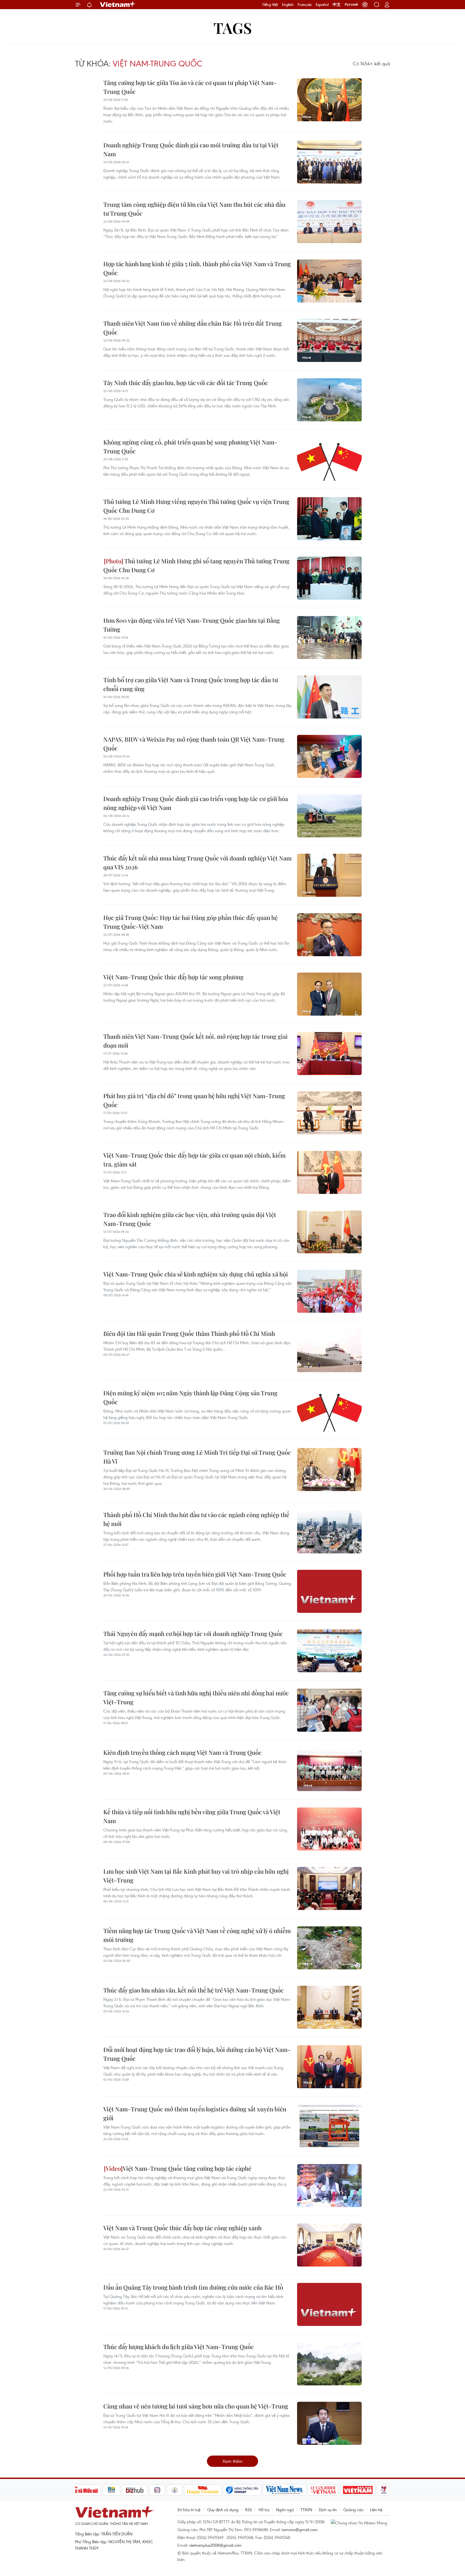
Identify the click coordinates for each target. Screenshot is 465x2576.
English (288, 5)
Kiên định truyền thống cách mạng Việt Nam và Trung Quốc (182, 1752)
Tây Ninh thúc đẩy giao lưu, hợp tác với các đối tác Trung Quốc (186, 383)
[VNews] (384, 2490)
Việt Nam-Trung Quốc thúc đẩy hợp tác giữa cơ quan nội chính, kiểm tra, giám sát (195, 1160)
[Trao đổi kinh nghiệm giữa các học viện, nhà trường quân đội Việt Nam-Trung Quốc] (329, 1232)
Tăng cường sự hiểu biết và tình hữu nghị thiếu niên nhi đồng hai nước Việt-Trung (196, 1697)
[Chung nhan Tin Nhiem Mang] (360, 2522)
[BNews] (112, 2490)
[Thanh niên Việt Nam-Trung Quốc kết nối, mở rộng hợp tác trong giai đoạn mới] (329, 1054)
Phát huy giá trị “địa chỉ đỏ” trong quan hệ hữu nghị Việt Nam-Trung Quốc (194, 1100)
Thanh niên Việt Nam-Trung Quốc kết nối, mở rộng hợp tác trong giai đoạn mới (195, 1041)
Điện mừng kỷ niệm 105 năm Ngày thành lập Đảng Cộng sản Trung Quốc (190, 1397)
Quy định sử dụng (223, 2510)
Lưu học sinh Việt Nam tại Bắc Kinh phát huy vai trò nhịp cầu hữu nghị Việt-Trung (196, 1876)
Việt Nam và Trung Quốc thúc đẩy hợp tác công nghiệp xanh (182, 2228)
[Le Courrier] (323, 2490)
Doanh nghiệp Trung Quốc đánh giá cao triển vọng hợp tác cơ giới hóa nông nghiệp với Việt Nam (196, 803)
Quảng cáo (353, 2510)
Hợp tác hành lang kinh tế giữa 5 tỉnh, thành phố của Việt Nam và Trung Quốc (197, 268)
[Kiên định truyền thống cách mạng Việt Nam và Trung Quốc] (329, 1770)
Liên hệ (376, 2510)
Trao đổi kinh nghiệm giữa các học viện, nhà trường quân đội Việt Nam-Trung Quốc (190, 1219)
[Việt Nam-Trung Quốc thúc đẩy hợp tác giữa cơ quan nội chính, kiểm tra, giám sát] (329, 1172)
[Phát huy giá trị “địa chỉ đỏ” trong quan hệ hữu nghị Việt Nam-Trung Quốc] (329, 1113)
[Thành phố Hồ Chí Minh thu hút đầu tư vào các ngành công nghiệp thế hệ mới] (329, 1532)
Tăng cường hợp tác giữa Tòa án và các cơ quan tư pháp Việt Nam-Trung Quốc (190, 87)
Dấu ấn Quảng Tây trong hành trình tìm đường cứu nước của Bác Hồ (193, 2287)
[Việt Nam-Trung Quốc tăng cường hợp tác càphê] (329, 2186)
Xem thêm (232, 2461)
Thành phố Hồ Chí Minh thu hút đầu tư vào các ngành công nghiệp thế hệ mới (196, 1519)
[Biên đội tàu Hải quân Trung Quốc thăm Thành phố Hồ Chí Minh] (329, 1351)
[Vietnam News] (285, 2490)
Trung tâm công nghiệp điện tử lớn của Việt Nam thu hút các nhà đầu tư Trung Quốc (194, 209)
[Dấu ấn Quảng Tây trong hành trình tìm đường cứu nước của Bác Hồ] (329, 2304)
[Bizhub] (135, 2490)
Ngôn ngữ (285, 2510)
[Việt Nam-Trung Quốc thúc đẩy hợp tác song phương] (329, 994)
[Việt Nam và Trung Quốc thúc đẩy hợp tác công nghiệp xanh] (329, 2245)
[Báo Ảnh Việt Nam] (358, 2490)
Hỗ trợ (264, 2510)
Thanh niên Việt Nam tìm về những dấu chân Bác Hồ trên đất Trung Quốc (193, 328)
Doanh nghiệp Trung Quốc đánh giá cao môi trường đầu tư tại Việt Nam (191, 149)
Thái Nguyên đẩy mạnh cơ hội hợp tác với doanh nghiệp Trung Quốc (193, 1634)
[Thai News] (175, 2490)
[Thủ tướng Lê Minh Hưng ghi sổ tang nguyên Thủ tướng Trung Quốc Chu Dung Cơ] (329, 578)
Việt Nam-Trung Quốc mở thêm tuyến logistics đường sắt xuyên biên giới (195, 2113)
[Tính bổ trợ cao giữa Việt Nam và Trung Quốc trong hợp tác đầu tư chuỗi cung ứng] (329, 697)
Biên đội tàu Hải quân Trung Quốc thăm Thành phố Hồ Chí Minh (189, 1333)
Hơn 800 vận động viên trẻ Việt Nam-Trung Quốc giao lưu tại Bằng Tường (192, 625)
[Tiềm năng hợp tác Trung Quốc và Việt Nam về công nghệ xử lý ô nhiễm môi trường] (329, 1948)
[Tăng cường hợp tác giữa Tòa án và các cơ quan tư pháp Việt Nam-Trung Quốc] (329, 100)
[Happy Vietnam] (203, 2490)
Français (305, 5)
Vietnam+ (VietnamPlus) (118, 5)
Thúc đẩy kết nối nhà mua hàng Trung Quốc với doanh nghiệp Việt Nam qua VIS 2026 (198, 862)
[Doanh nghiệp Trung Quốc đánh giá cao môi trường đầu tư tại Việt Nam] (329, 162)
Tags (233, 28)
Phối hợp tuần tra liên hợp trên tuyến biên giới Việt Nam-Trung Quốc (195, 1574)
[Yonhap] (242, 2490)
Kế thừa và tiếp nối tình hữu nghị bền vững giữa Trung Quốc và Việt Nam (192, 1816)
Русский (351, 5)
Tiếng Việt (270, 5)
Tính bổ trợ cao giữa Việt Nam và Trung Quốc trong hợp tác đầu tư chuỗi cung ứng (191, 684)
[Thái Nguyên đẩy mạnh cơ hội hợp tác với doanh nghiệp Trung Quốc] (329, 1651)
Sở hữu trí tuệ (189, 2510)
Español (322, 5)
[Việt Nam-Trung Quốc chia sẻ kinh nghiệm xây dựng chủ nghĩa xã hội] (329, 1291)
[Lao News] (157, 2490)
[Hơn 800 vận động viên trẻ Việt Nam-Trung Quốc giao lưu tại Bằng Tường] (329, 638)
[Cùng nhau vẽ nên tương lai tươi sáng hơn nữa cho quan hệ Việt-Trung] (329, 2423)
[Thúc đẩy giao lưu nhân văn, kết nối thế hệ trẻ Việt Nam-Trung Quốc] (329, 2007)
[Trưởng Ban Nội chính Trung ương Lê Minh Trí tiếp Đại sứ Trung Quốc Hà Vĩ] (329, 1470)
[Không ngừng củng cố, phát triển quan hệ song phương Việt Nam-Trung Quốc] (329, 459)
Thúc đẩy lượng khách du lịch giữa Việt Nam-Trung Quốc (179, 2347)
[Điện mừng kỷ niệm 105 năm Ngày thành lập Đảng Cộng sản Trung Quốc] (329, 1410)
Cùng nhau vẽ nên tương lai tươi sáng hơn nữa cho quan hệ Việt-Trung (196, 2406)
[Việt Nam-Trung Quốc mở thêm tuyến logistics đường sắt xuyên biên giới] (329, 2126)
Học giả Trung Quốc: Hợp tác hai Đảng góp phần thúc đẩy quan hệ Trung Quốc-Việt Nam (191, 922)
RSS (249, 2510)
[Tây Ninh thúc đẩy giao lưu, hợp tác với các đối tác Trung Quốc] (329, 400)
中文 (337, 5)
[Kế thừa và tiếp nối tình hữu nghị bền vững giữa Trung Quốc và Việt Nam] (329, 1829)
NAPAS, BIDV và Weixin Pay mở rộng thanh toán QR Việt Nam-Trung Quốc (194, 744)
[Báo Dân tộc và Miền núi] (82, 2490)
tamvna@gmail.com (300, 2529)
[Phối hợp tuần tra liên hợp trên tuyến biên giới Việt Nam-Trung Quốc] (329, 1591)
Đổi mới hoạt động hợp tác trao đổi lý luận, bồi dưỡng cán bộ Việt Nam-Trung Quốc (197, 2054)
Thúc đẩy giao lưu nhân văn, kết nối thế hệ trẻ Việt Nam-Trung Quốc (193, 1990)
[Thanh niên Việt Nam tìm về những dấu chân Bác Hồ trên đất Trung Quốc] (329, 340)
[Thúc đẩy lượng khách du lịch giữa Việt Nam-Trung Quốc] (329, 2364)
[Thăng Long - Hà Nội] (365, 5)
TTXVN (306, 2510)
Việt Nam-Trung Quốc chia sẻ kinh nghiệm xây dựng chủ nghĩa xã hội (196, 1274)
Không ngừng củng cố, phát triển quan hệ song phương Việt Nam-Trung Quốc (190, 446)
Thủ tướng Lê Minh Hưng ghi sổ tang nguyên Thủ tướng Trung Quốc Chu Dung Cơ (196, 565)
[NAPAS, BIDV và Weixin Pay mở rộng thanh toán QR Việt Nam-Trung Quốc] (329, 756)
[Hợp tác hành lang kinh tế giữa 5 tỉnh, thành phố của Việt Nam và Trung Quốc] (329, 281)
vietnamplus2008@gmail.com (215, 2545)
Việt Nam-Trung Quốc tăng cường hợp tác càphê (187, 2168)
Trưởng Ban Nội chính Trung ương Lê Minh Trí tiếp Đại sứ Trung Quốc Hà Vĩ (197, 1457)
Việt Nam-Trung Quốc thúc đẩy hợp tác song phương (173, 977)
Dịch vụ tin (328, 2510)
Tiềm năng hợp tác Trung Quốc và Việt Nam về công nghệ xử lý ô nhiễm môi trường (197, 1935)
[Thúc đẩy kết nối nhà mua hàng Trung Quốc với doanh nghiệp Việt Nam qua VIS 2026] (329, 875)
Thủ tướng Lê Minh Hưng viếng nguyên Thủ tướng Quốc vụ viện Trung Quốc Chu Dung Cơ (196, 506)
